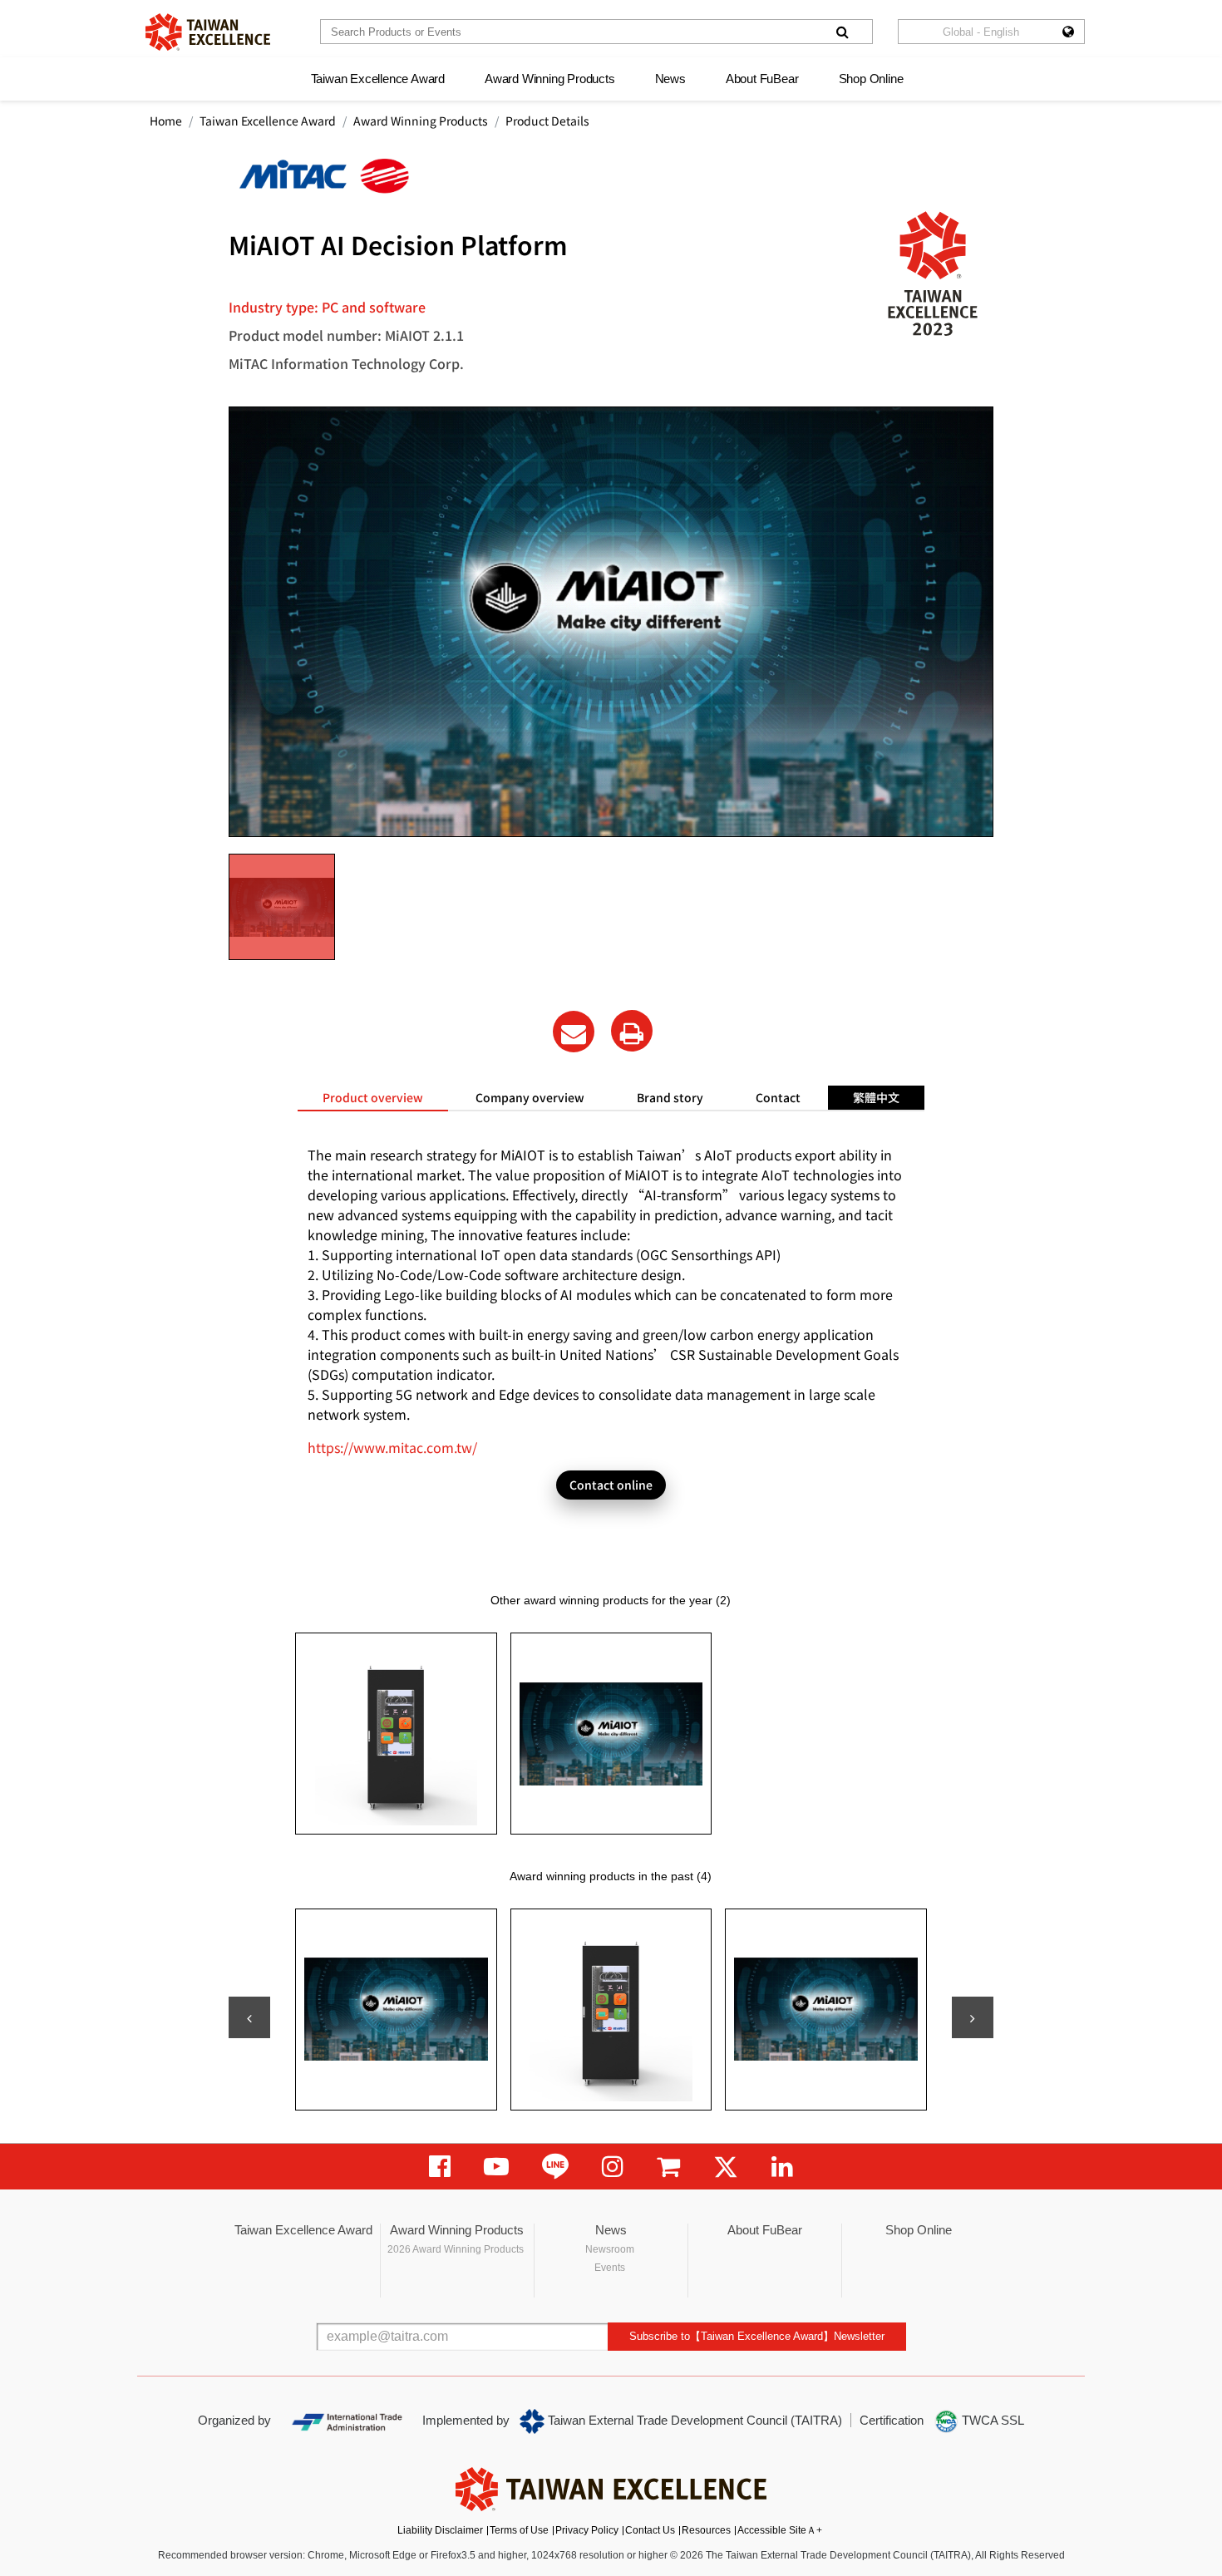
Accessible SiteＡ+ (780, 2530)
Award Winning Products (550, 79)
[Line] (555, 2167)
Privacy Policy (587, 2530)
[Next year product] (973, 2017)
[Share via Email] (574, 1032)
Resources (706, 2530)
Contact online (611, 1485)
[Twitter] (726, 2167)
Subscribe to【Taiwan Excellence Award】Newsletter (757, 2336)
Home (166, 121)
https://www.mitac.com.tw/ (392, 1447)
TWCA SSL (991, 2420)
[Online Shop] (668, 2167)
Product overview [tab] (373, 1097)
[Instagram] (613, 2167)
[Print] (632, 1031)
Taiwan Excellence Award (378, 79)
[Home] (208, 32)
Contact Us (650, 2530)
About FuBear (762, 79)
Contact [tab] (778, 1097)
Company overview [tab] (530, 1097)
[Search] (842, 32)
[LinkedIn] (782, 2167)
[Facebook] (440, 2167)
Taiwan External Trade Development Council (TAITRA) (693, 2420)
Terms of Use (519, 2530)
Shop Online (871, 79)
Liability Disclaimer (440, 2530)
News (670, 79)
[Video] (496, 2167)
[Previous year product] (249, 2017)
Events (610, 2268)
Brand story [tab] (670, 1097)
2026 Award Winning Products (456, 2249)
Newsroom (610, 2249)
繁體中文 (876, 1097)
